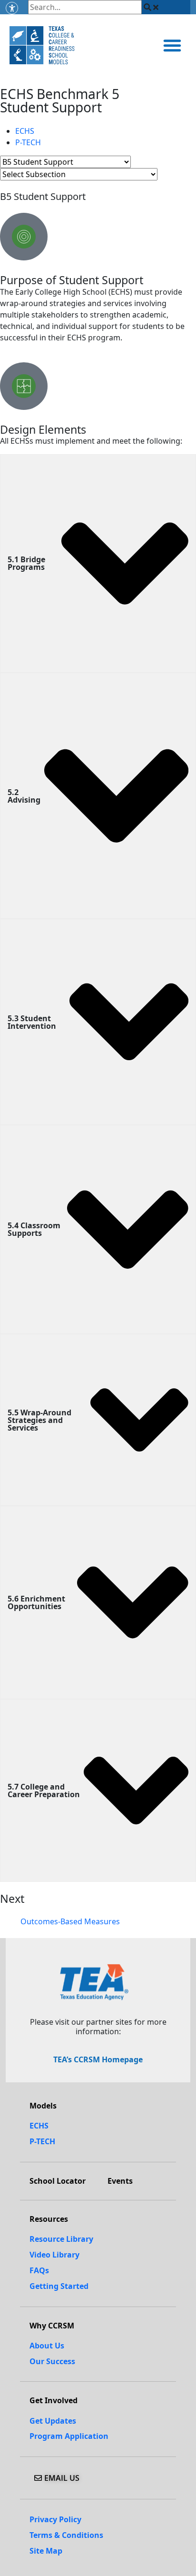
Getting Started (59, 2286)
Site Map (46, 2551)
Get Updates (53, 2421)
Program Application (69, 2436)
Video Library (54, 2255)
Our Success (52, 2361)
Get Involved (54, 2400)
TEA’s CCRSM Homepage (98, 2059)
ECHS (25, 131)
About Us (47, 2346)
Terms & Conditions (66, 2535)
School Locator (58, 2181)
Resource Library (61, 2239)
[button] (172, 45)
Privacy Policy (55, 2519)
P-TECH (28, 142)
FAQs (39, 2270)
